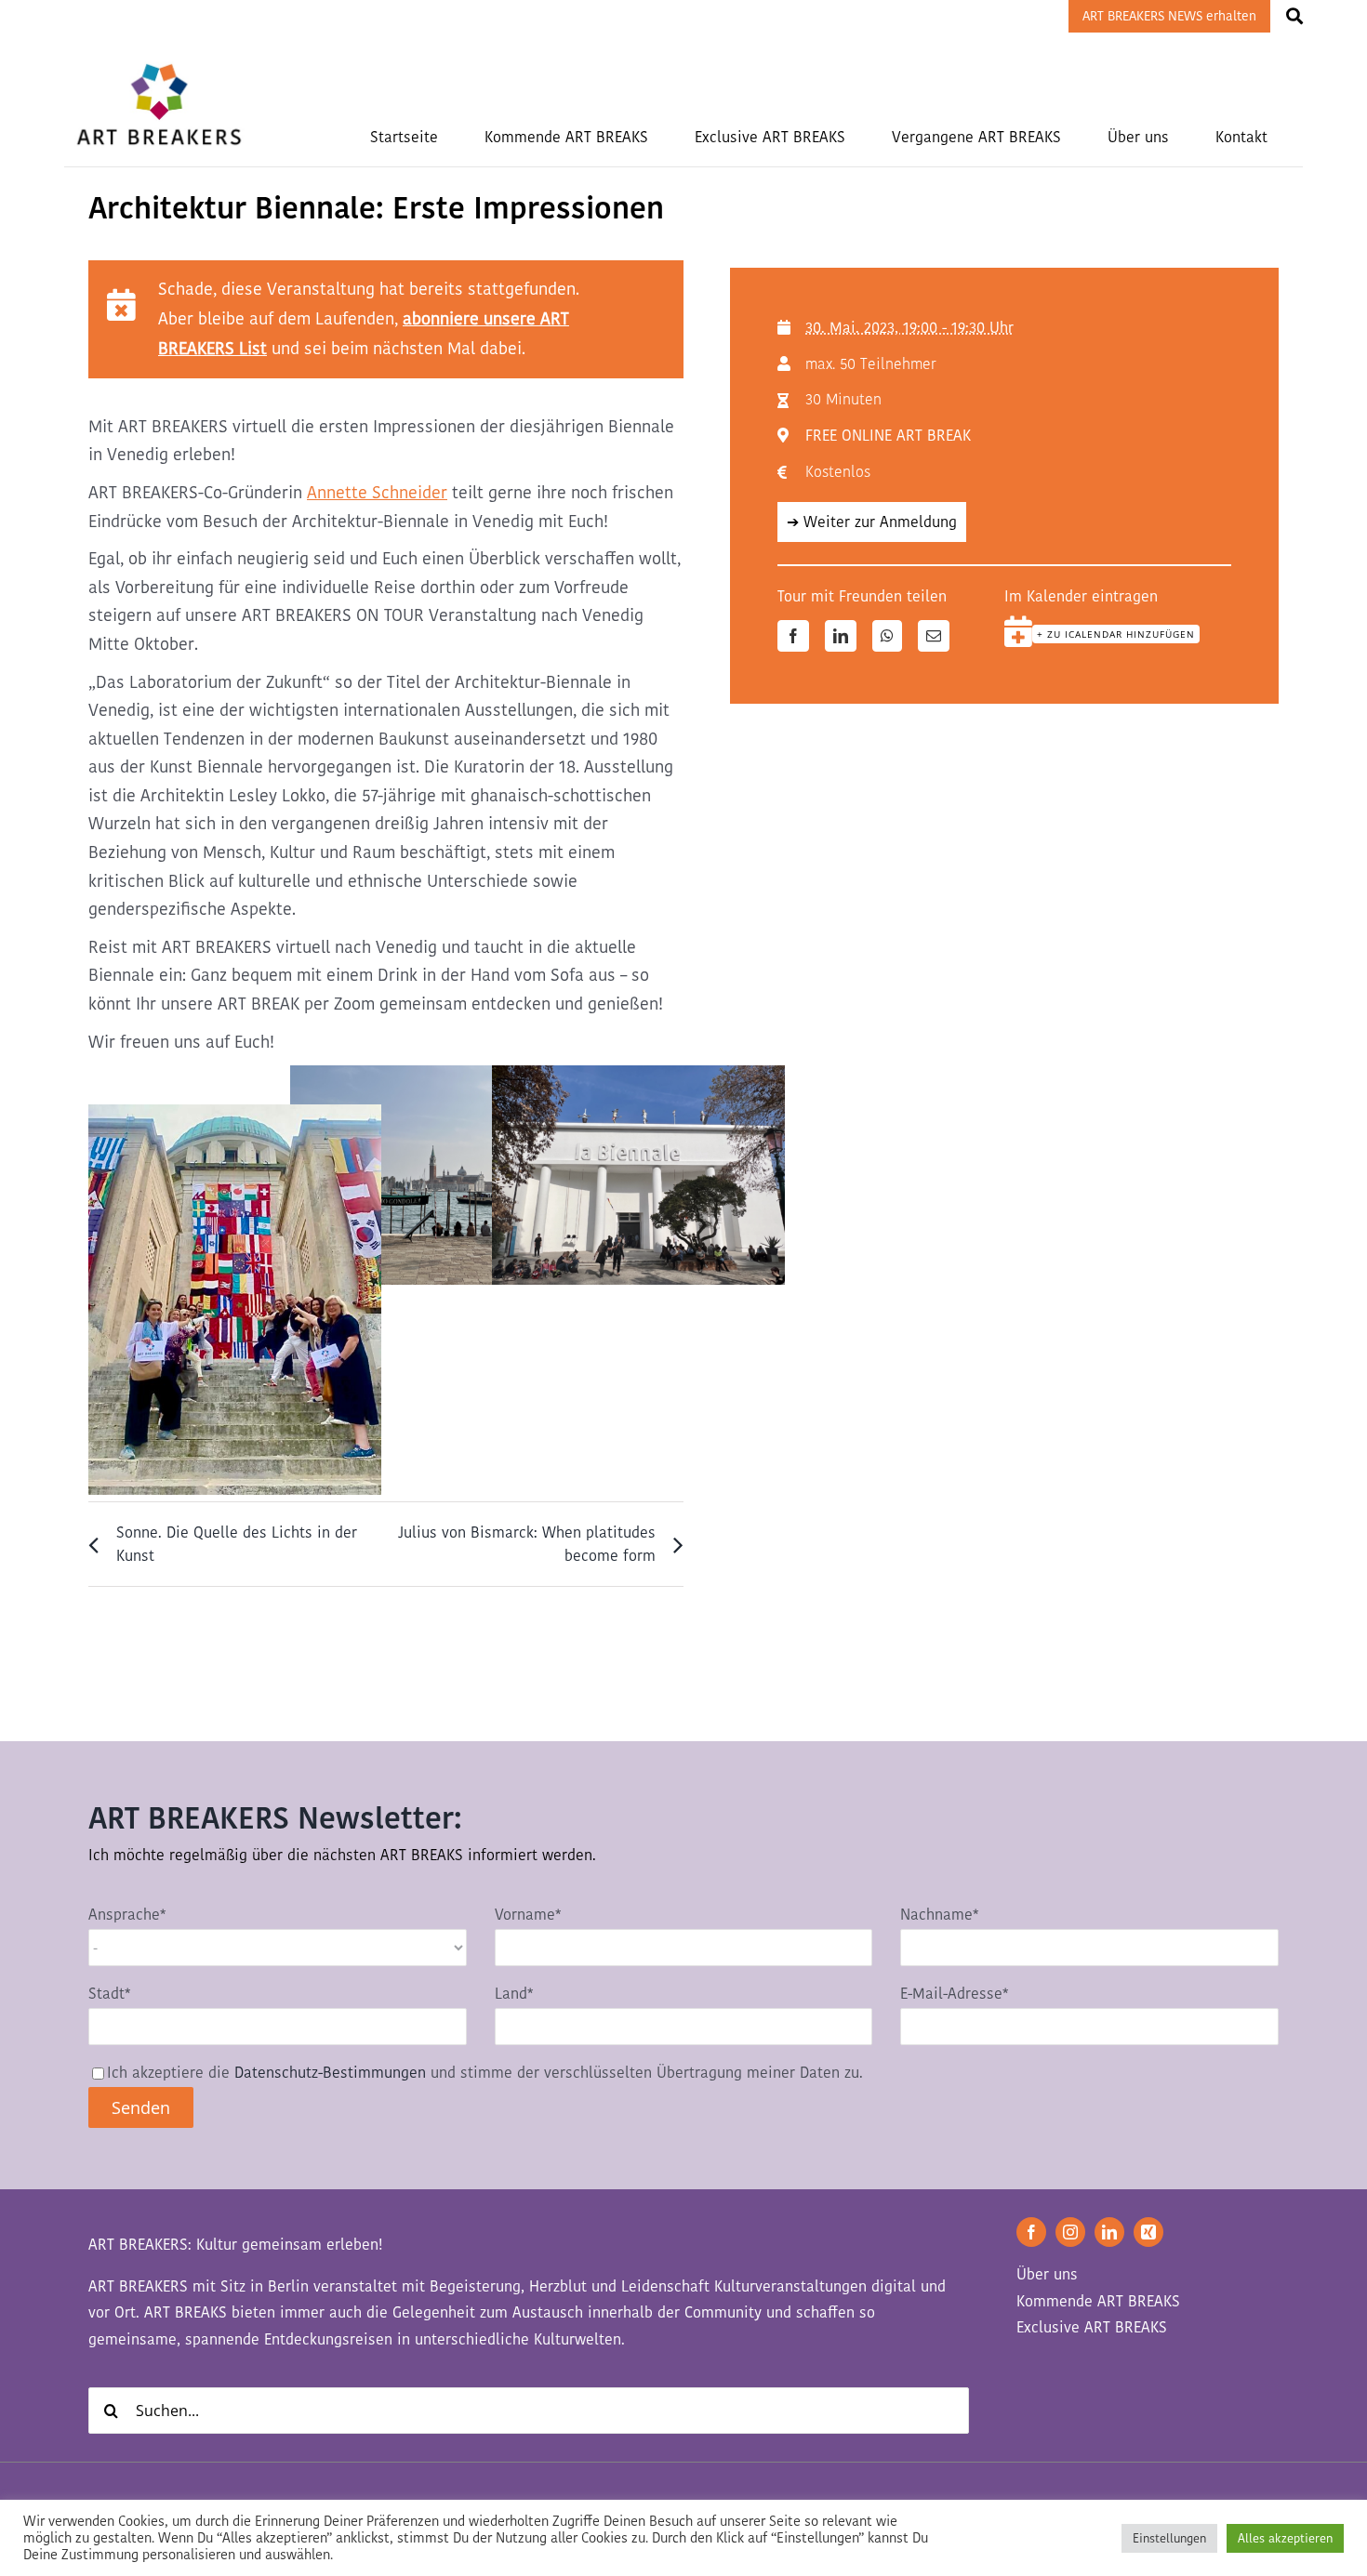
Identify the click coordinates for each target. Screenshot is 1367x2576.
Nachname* (939, 1915)
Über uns (1047, 2274)
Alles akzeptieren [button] (1285, 2538)
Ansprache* (127, 1915)
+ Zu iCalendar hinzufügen (1116, 634)
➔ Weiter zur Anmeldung (872, 522)
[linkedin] (1109, 2232)
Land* (514, 1994)
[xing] (1148, 2232)
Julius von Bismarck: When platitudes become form (527, 1544)
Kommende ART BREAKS (1098, 2301)
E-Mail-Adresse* (954, 1994)
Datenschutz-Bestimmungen (330, 2073)
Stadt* (109, 1994)
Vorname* (528, 1915)
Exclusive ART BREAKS (1092, 2327)
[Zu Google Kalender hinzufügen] (1018, 631)
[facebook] (1031, 2232)
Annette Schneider (377, 492)
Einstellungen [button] (1169, 2538)
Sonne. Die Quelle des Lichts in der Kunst (237, 1544)
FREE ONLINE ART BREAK (888, 436)
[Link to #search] (1294, 16)
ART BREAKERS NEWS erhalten (1169, 16)
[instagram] (1070, 2232)
